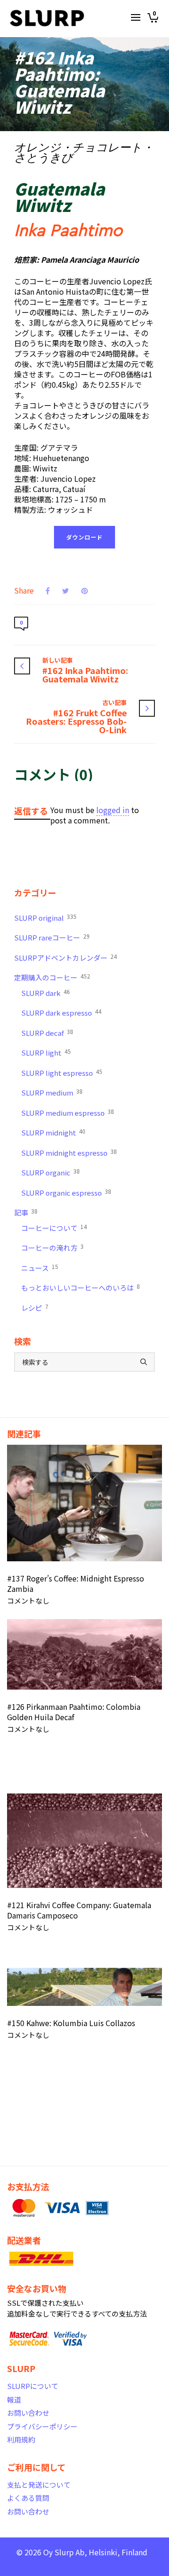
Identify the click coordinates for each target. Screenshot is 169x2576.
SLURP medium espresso (68, 1112)
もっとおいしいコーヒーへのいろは (81, 1287)
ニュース (40, 1268)
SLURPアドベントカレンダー (65, 957)
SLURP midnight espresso (69, 1152)
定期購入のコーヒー (52, 977)
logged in (113, 810)
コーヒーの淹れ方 (52, 1247)
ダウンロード (84, 537)
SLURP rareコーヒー (52, 937)
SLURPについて (33, 2386)
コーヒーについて (54, 1228)
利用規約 (21, 2439)
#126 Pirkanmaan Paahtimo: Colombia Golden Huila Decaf (74, 1712)
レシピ (35, 1308)
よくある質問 (28, 2498)
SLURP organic (50, 1172)
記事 (26, 1212)
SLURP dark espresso (61, 1012)
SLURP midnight (53, 1132)
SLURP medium (52, 1092)
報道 (14, 2400)
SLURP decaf (47, 1033)
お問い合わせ (28, 2413)
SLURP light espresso (62, 1073)
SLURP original (45, 917)
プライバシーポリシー (42, 2426)
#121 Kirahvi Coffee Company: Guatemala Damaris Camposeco (79, 1910)
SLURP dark (46, 993)
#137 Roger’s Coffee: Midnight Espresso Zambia (76, 1583)
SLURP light (46, 1052)
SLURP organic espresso (66, 1192)
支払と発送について (39, 2485)
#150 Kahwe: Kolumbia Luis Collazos (71, 2023)
